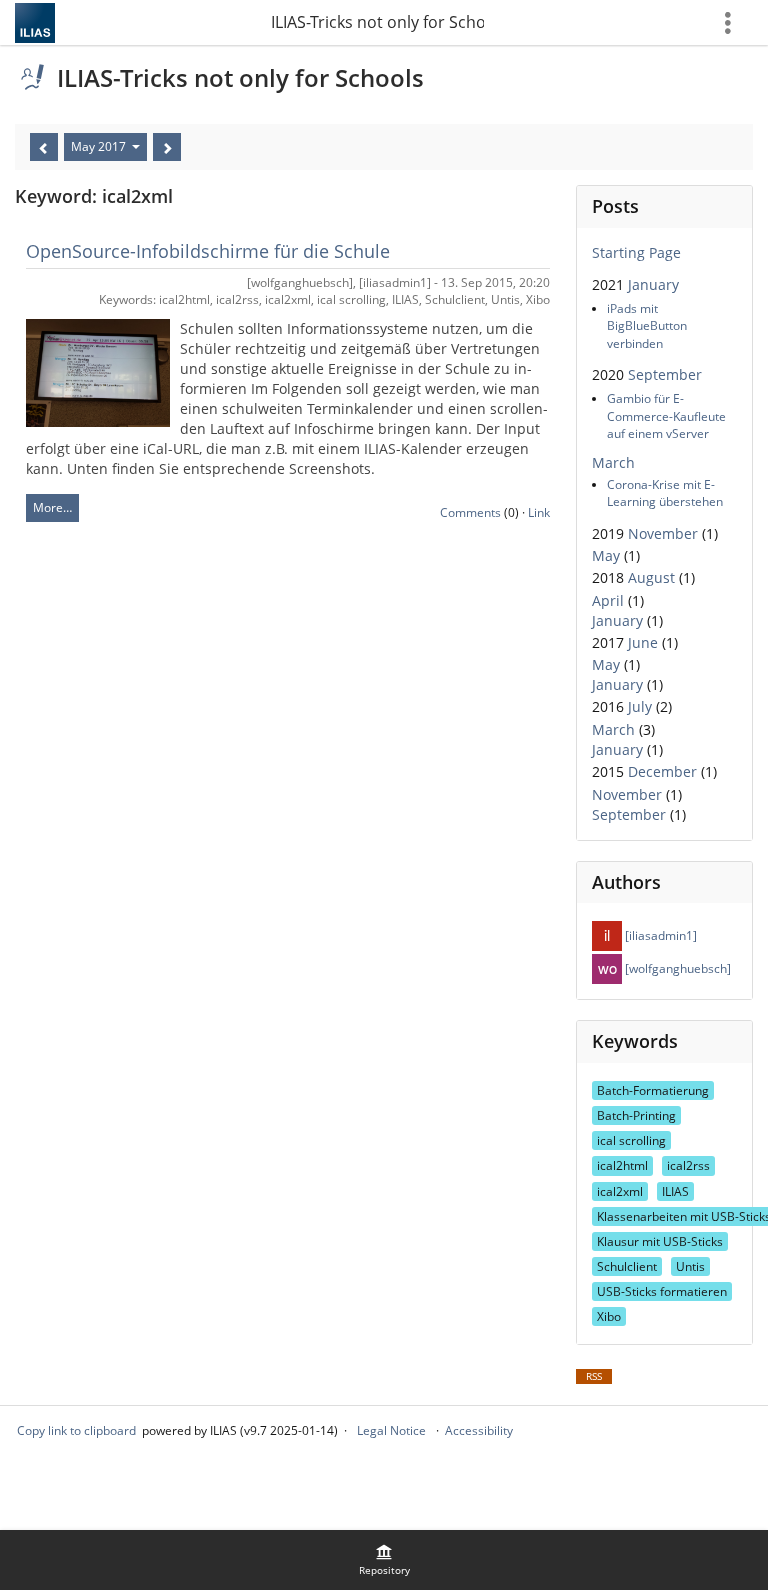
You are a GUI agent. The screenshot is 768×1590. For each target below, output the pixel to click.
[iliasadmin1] (659, 935)
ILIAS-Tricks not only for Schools (377, 22)
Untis (690, 1266)
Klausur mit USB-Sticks (660, 1241)
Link (539, 512)
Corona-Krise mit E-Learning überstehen (665, 493)
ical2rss (688, 1165)
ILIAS (675, 1191)
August (651, 577)
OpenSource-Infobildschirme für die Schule (208, 251)
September (665, 374)
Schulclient (627, 1266)
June (643, 642)
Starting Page (636, 252)
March (613, 462)
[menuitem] (384, 1560)
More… (52, 507)
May (606, 555)
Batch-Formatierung (653, 1090)
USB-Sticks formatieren (662, 1291)
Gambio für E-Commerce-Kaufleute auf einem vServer (666, 415)
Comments (470, 512)
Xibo (609, 1316)
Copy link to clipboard (76, 1430)
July (640, 706)
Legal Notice (391, 1430)
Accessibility (479, 1430)
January (653, 284)
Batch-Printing (636, 1115)
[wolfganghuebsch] (676, 968)
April (608, 600)
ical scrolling (631, 1140)
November (663, 533)
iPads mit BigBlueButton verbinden (647, 325)
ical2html (622, 1165)
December (662, 771)
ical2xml (620, 1191)
